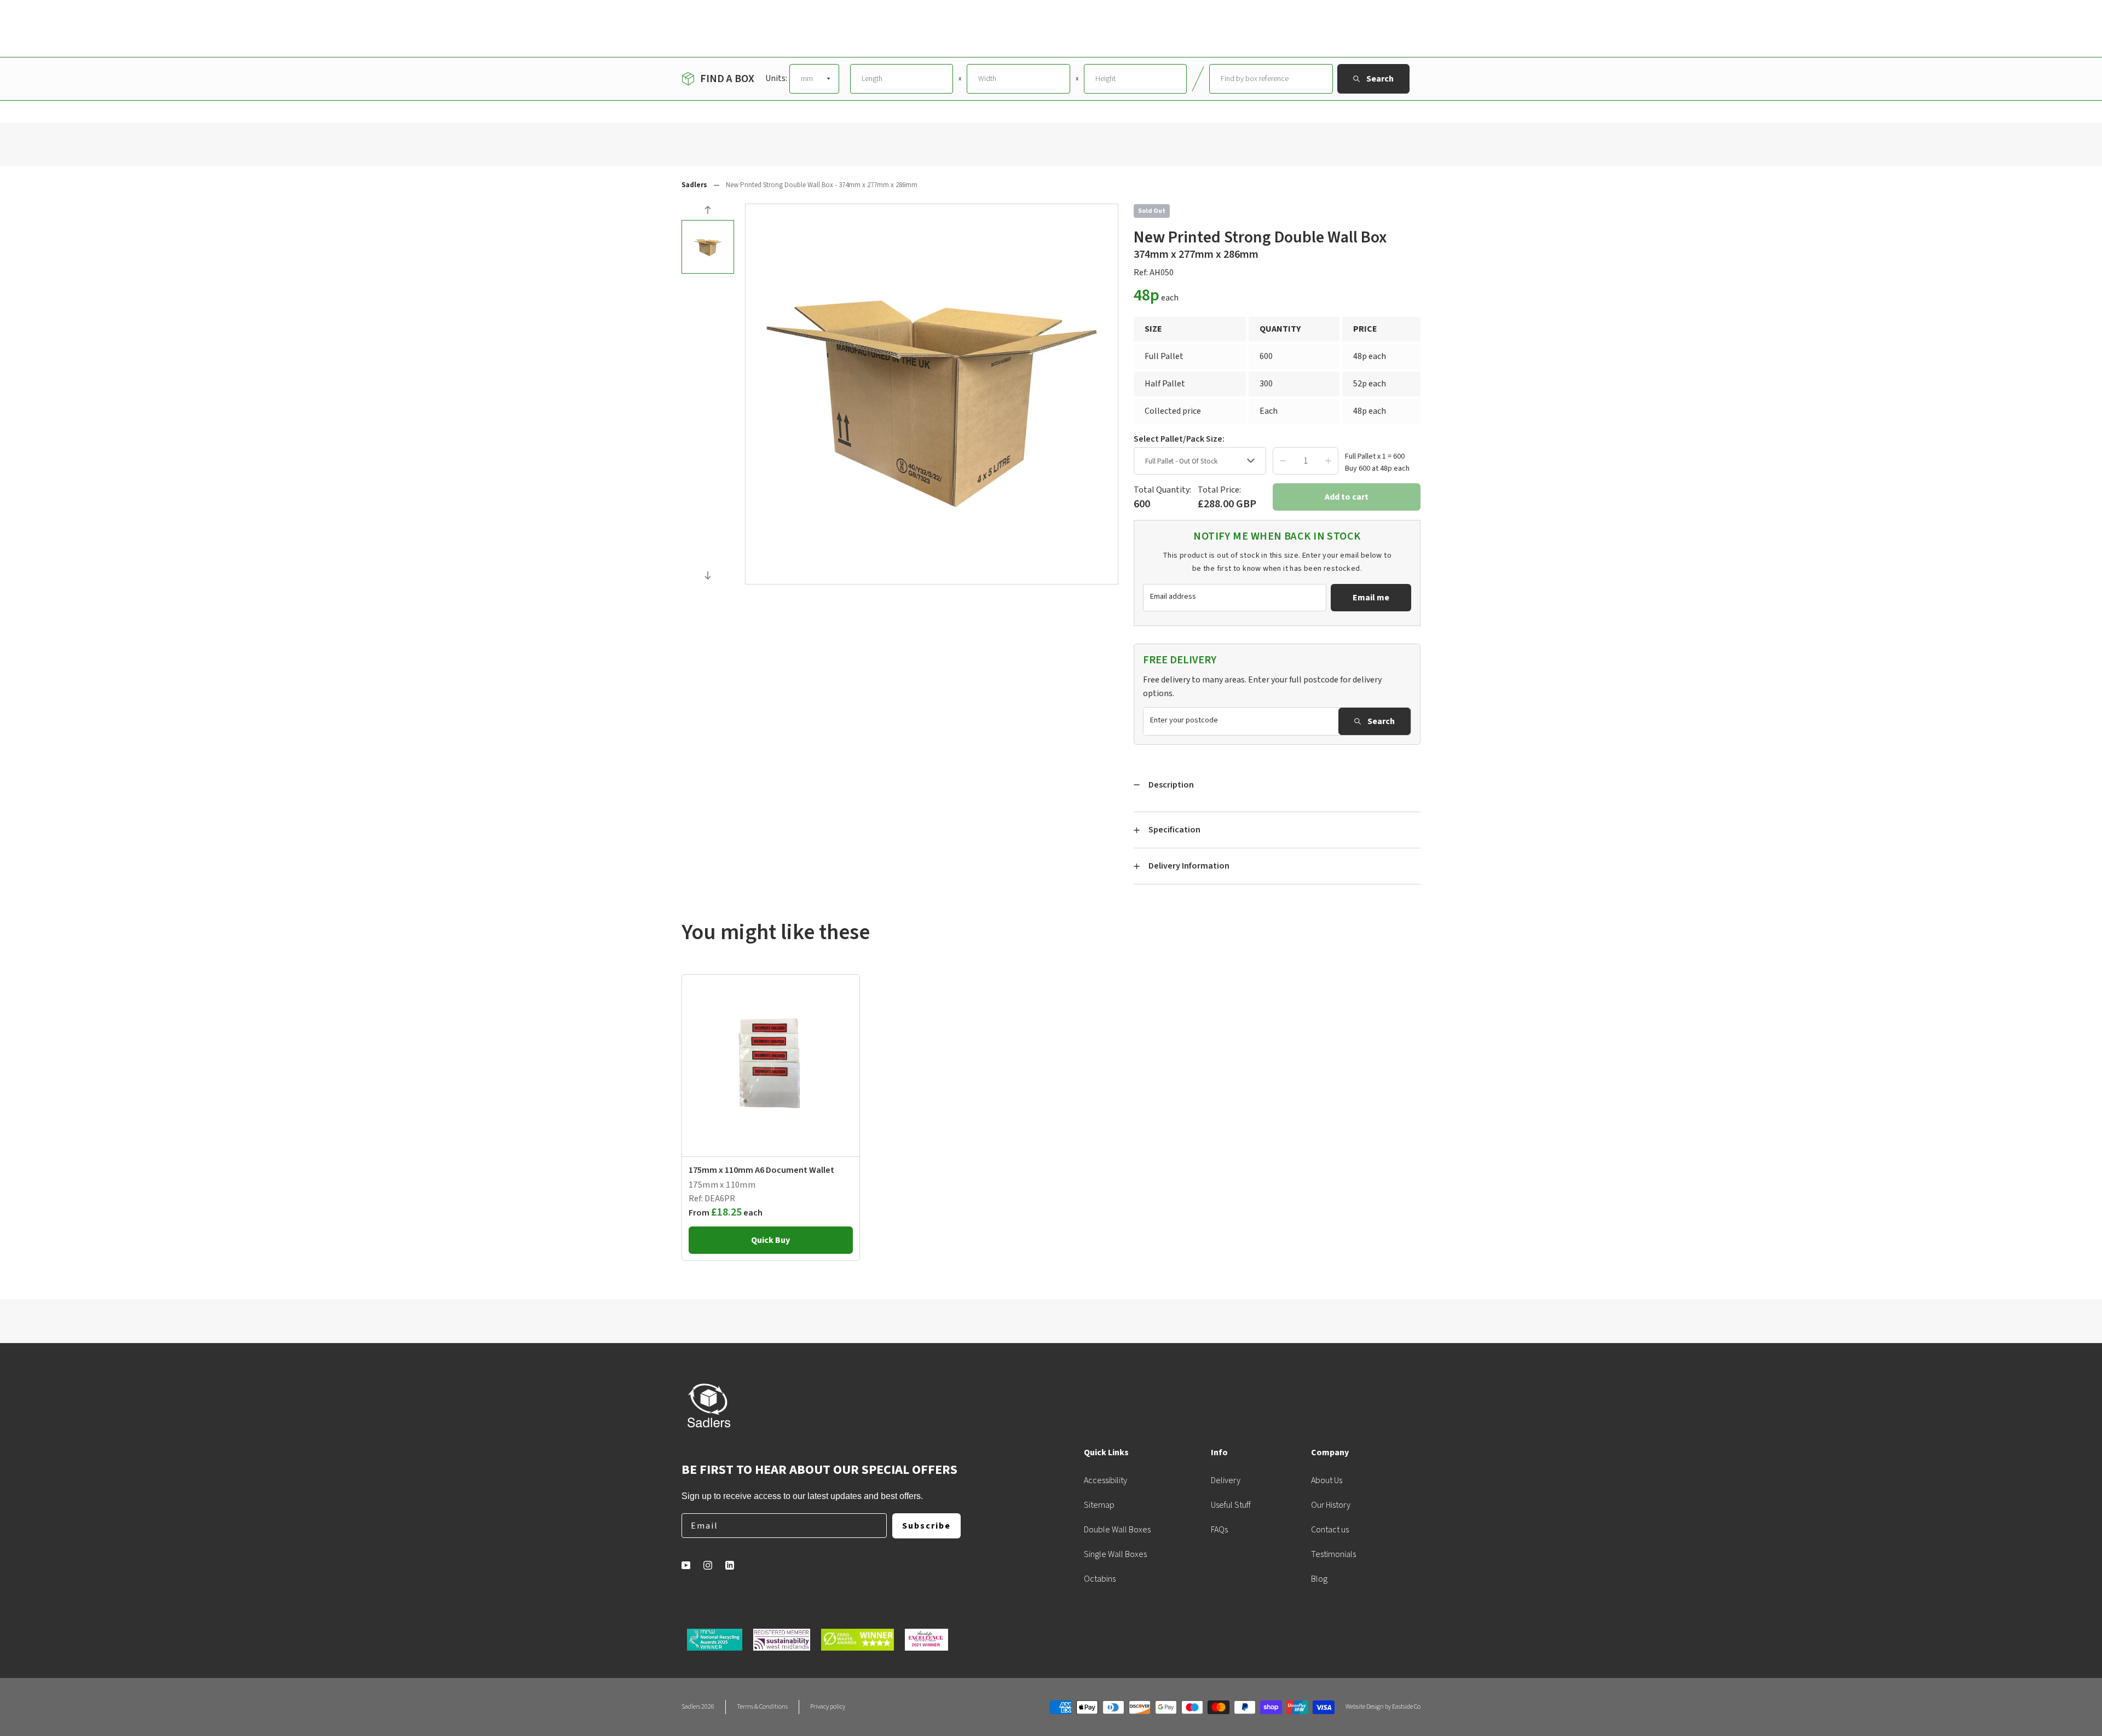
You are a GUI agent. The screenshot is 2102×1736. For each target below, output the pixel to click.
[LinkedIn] (730, 1565)
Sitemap (1099, 1505)
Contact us (1330, 1530)
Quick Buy (770, 1240)
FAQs (1219, 1530)
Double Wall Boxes (1117, 1530)
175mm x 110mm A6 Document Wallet (761, 1170)
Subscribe (926, 1526)
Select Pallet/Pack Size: (1179, 439)
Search (1381, 721)
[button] (708, 212)
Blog (1319, 1579)
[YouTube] (686, 1565)
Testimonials (1333, 1554)
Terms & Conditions (762, 1707)
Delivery (1226, 1480)
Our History (1331, 1505)
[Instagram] (708, 1565)
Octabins (1100, 1579)
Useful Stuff (1231, 1505)
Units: (776, 78)
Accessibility (1105, 1480)
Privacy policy (828, 1707)
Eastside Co (1406, 1707)
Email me (1371, 598)
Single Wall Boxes (1115, 1554)
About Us (1327, 1480)
